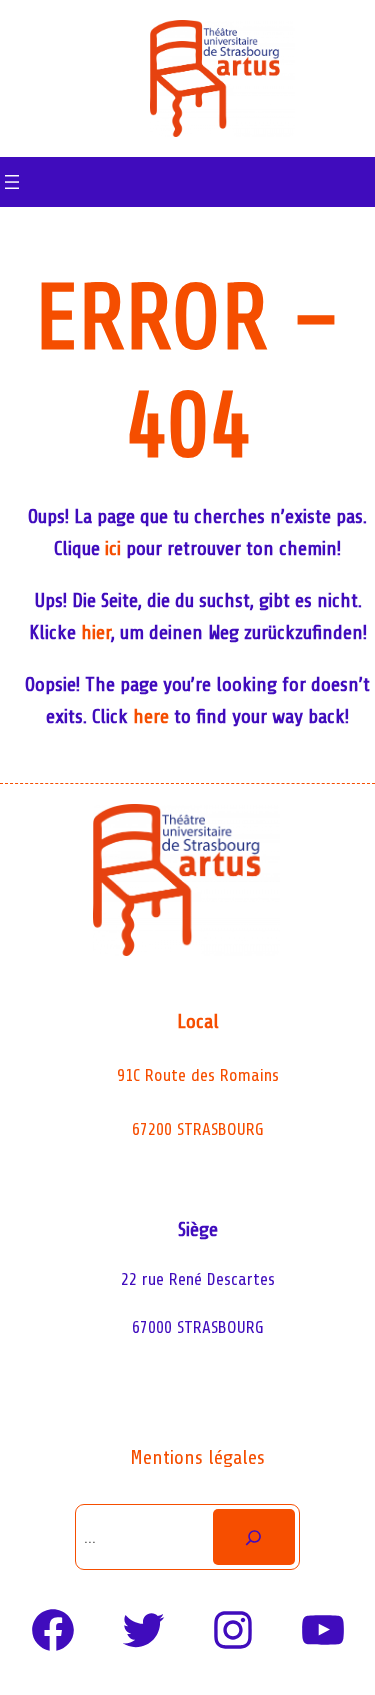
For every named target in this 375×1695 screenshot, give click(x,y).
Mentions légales (197, 1457)
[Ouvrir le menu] (12, 182)
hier (96, 632)
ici (113, 548)
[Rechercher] (254, 1537)
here (151, 716)
